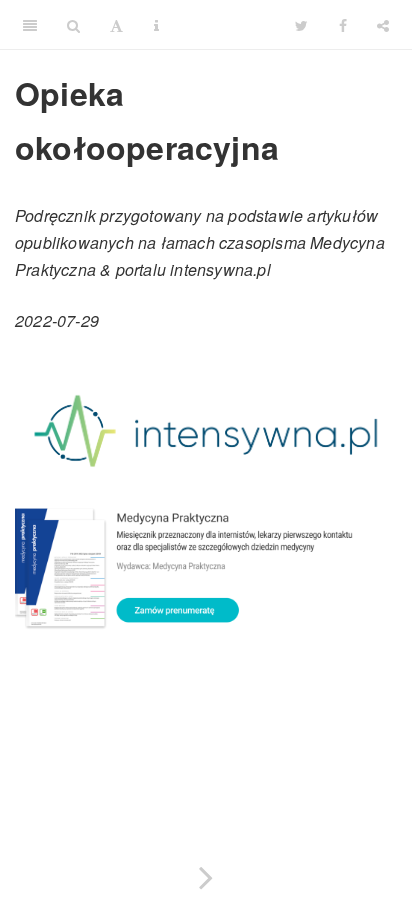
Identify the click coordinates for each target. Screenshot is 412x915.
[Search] (73, 25)
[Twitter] (301, 25)
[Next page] (206, 873)
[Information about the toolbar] (156, 25)
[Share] (383, 25)
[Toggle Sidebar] (30, 25)
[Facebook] (343, 25)
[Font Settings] (116, 25)
